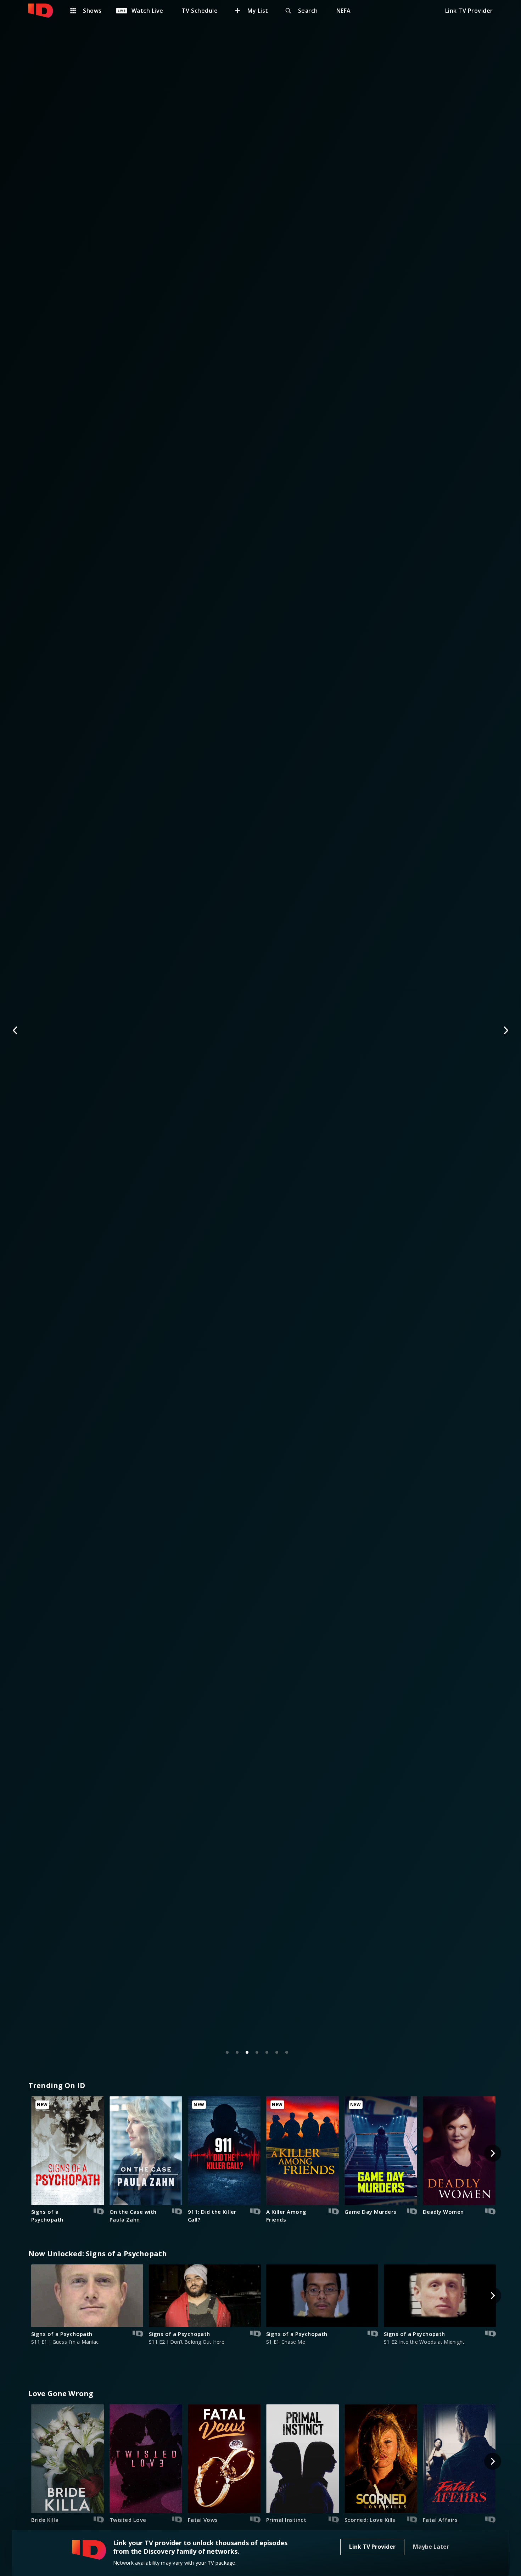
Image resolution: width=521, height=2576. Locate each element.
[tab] (227, 2052)
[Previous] (16, 1030)
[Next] (505, 1030)
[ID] (44, 11)
